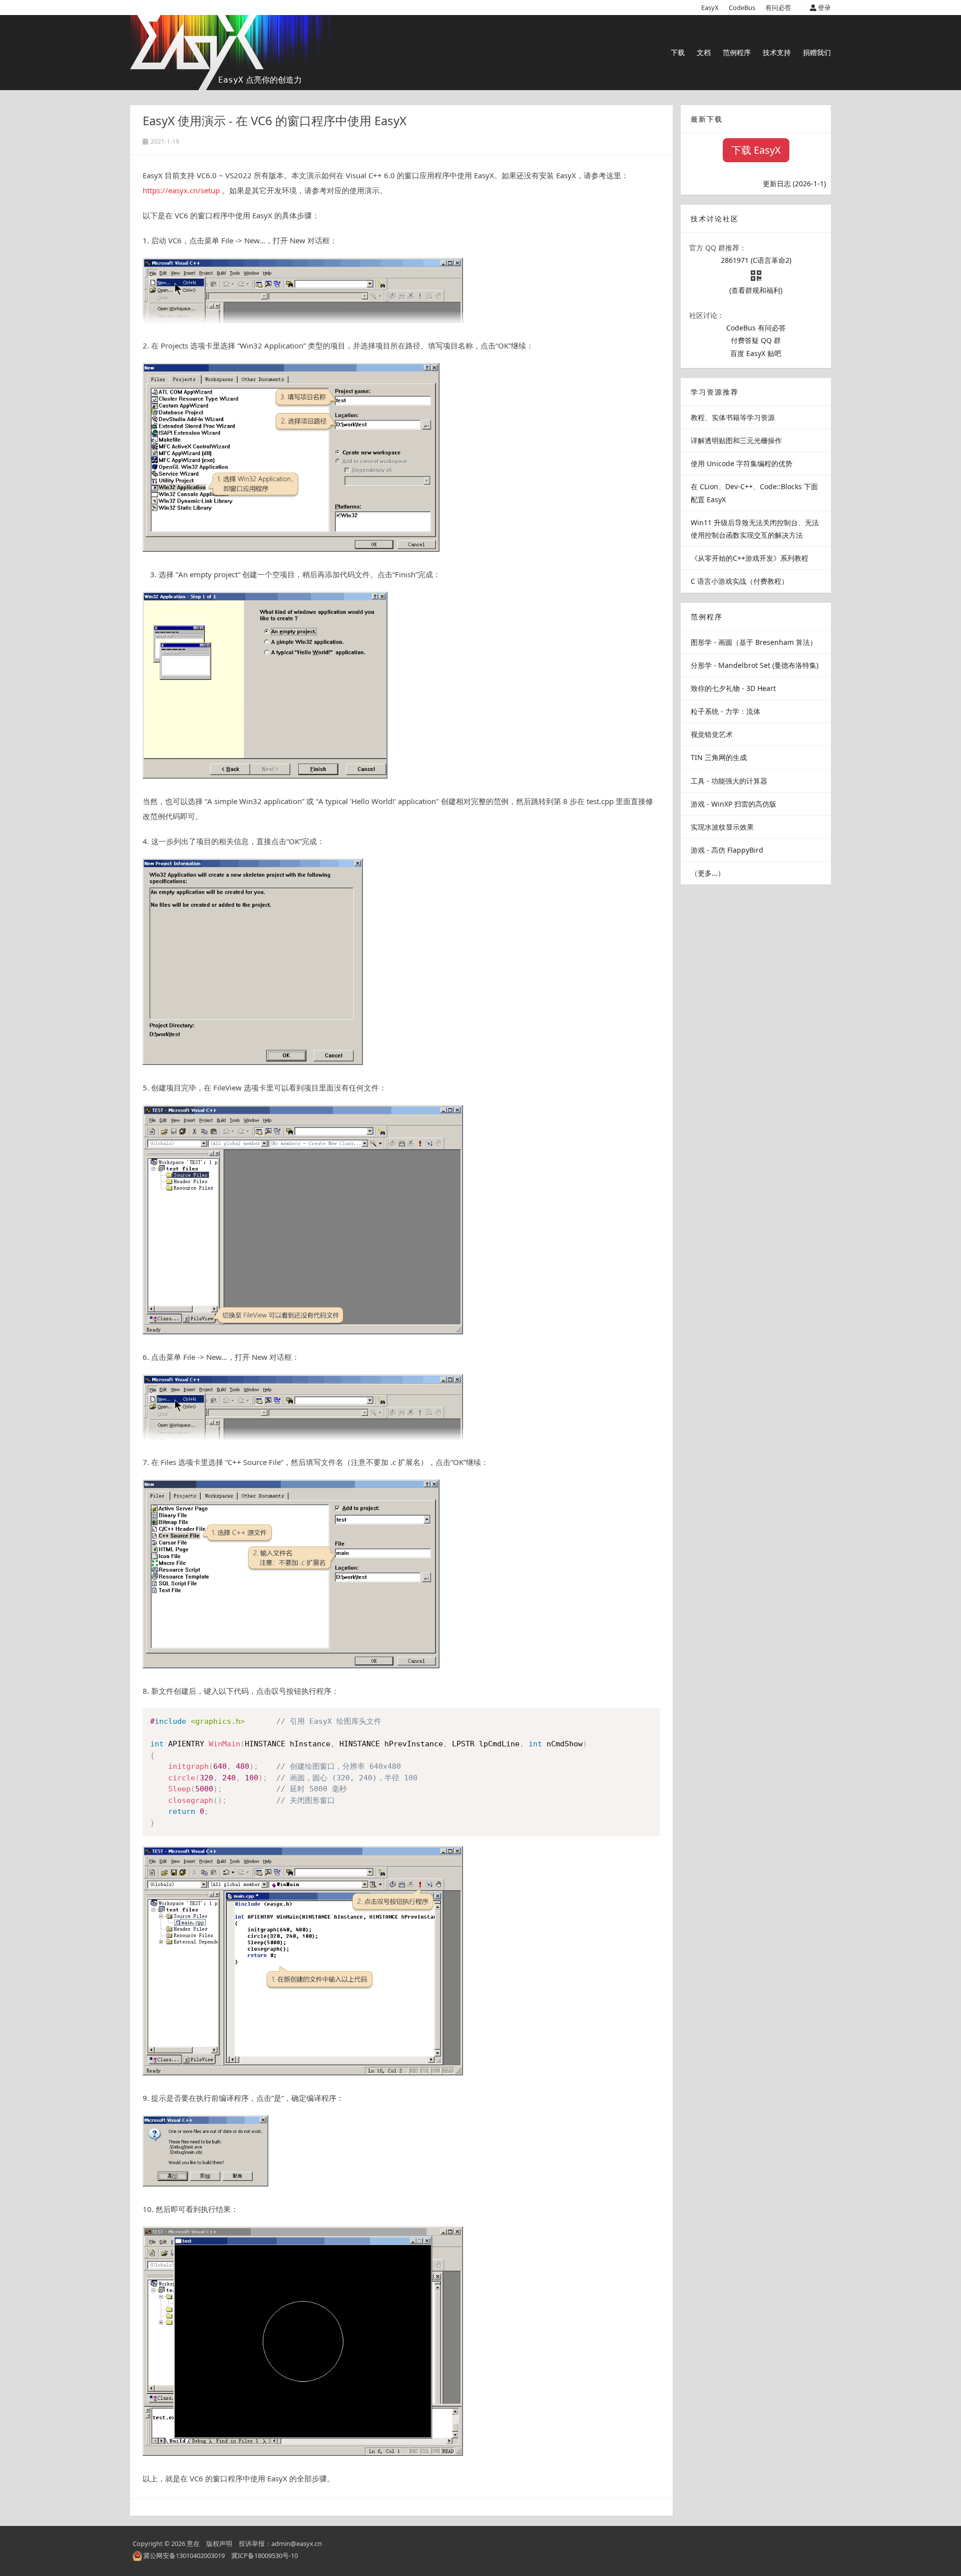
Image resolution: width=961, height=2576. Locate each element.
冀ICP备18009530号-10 (265, 2555)
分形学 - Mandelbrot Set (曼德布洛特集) (755, 665)
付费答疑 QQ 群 (756, 340)
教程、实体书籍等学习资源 (733, 417)
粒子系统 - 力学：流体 (726, 711)
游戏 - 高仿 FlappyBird (727, 850)
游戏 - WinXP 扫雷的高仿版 (734, 804)
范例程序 (737, 52)
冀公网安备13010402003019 (184, 2555)
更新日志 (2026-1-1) (794, 183)
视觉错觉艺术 (712, 734)
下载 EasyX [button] (756, 150)
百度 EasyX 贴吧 (756, 353)
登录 (824, 8)
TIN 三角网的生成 (719, 757)
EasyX (710, 8)
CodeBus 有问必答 (756, 328)
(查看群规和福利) (756, 290)
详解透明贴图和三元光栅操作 (736, 440)
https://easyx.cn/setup (181, 190)
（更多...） (708, 873)
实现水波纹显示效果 (722, 827)
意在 (193, 2543)
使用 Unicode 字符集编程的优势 (742, 463)
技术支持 (777, 52)
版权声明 (219, 2543)
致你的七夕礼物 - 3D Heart (733, 688)
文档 (704, 52)
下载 (678, 52)
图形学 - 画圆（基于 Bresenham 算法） (754, 642)
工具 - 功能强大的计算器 (729, 781)
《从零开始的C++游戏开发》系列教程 (750, 558)
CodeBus (742, 8)
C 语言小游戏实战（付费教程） (740, 581)
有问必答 (778, 8)
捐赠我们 (817, 52)
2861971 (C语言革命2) (756, 260)
